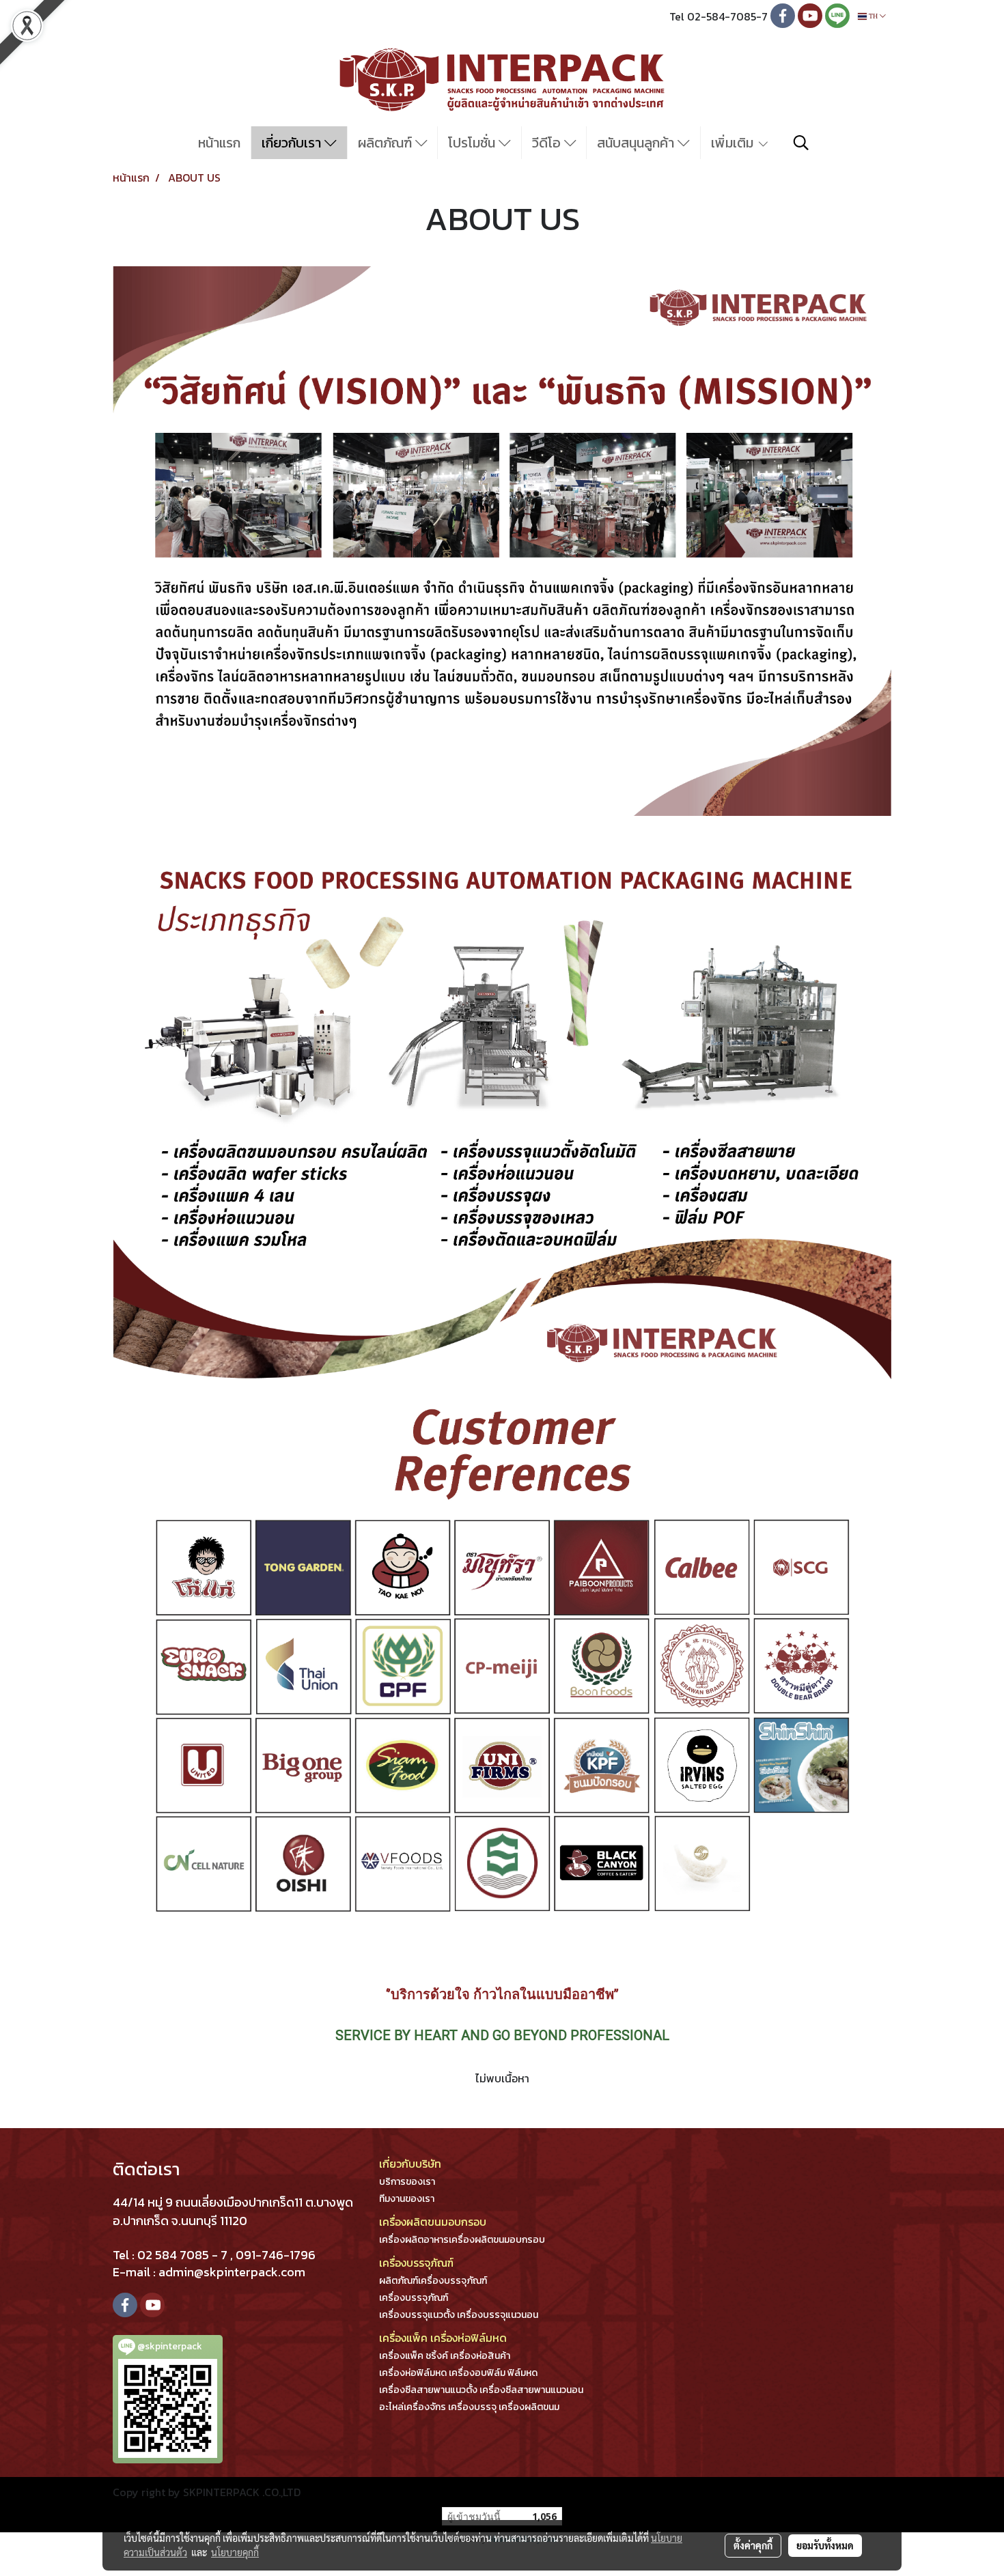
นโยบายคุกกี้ (235, 2552)
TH (873, 16)
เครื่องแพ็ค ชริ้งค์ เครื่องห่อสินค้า (445, 2356)
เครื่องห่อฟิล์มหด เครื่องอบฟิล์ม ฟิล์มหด (458, 2373)
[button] (801, 143)
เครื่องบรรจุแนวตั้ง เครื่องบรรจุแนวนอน (459, 2315)
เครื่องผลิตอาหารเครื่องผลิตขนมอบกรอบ (462, 2240)
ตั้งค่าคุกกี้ (753, 2545)
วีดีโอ (548, 143)
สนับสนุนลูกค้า (637, 143)
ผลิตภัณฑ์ (387, 143)
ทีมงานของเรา (407, 2199)
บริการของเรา (407, 2182)
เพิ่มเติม (734, 143)
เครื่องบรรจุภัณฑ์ (414, 2298)
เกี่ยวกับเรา (293, 143)
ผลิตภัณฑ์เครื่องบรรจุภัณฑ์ (433, 2281)
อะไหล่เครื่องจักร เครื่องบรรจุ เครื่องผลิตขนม (469, 2407)
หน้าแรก (219, 143)
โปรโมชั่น (473, 143)
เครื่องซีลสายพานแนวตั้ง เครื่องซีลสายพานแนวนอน (481, 2390)
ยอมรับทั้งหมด (825, 2545)
